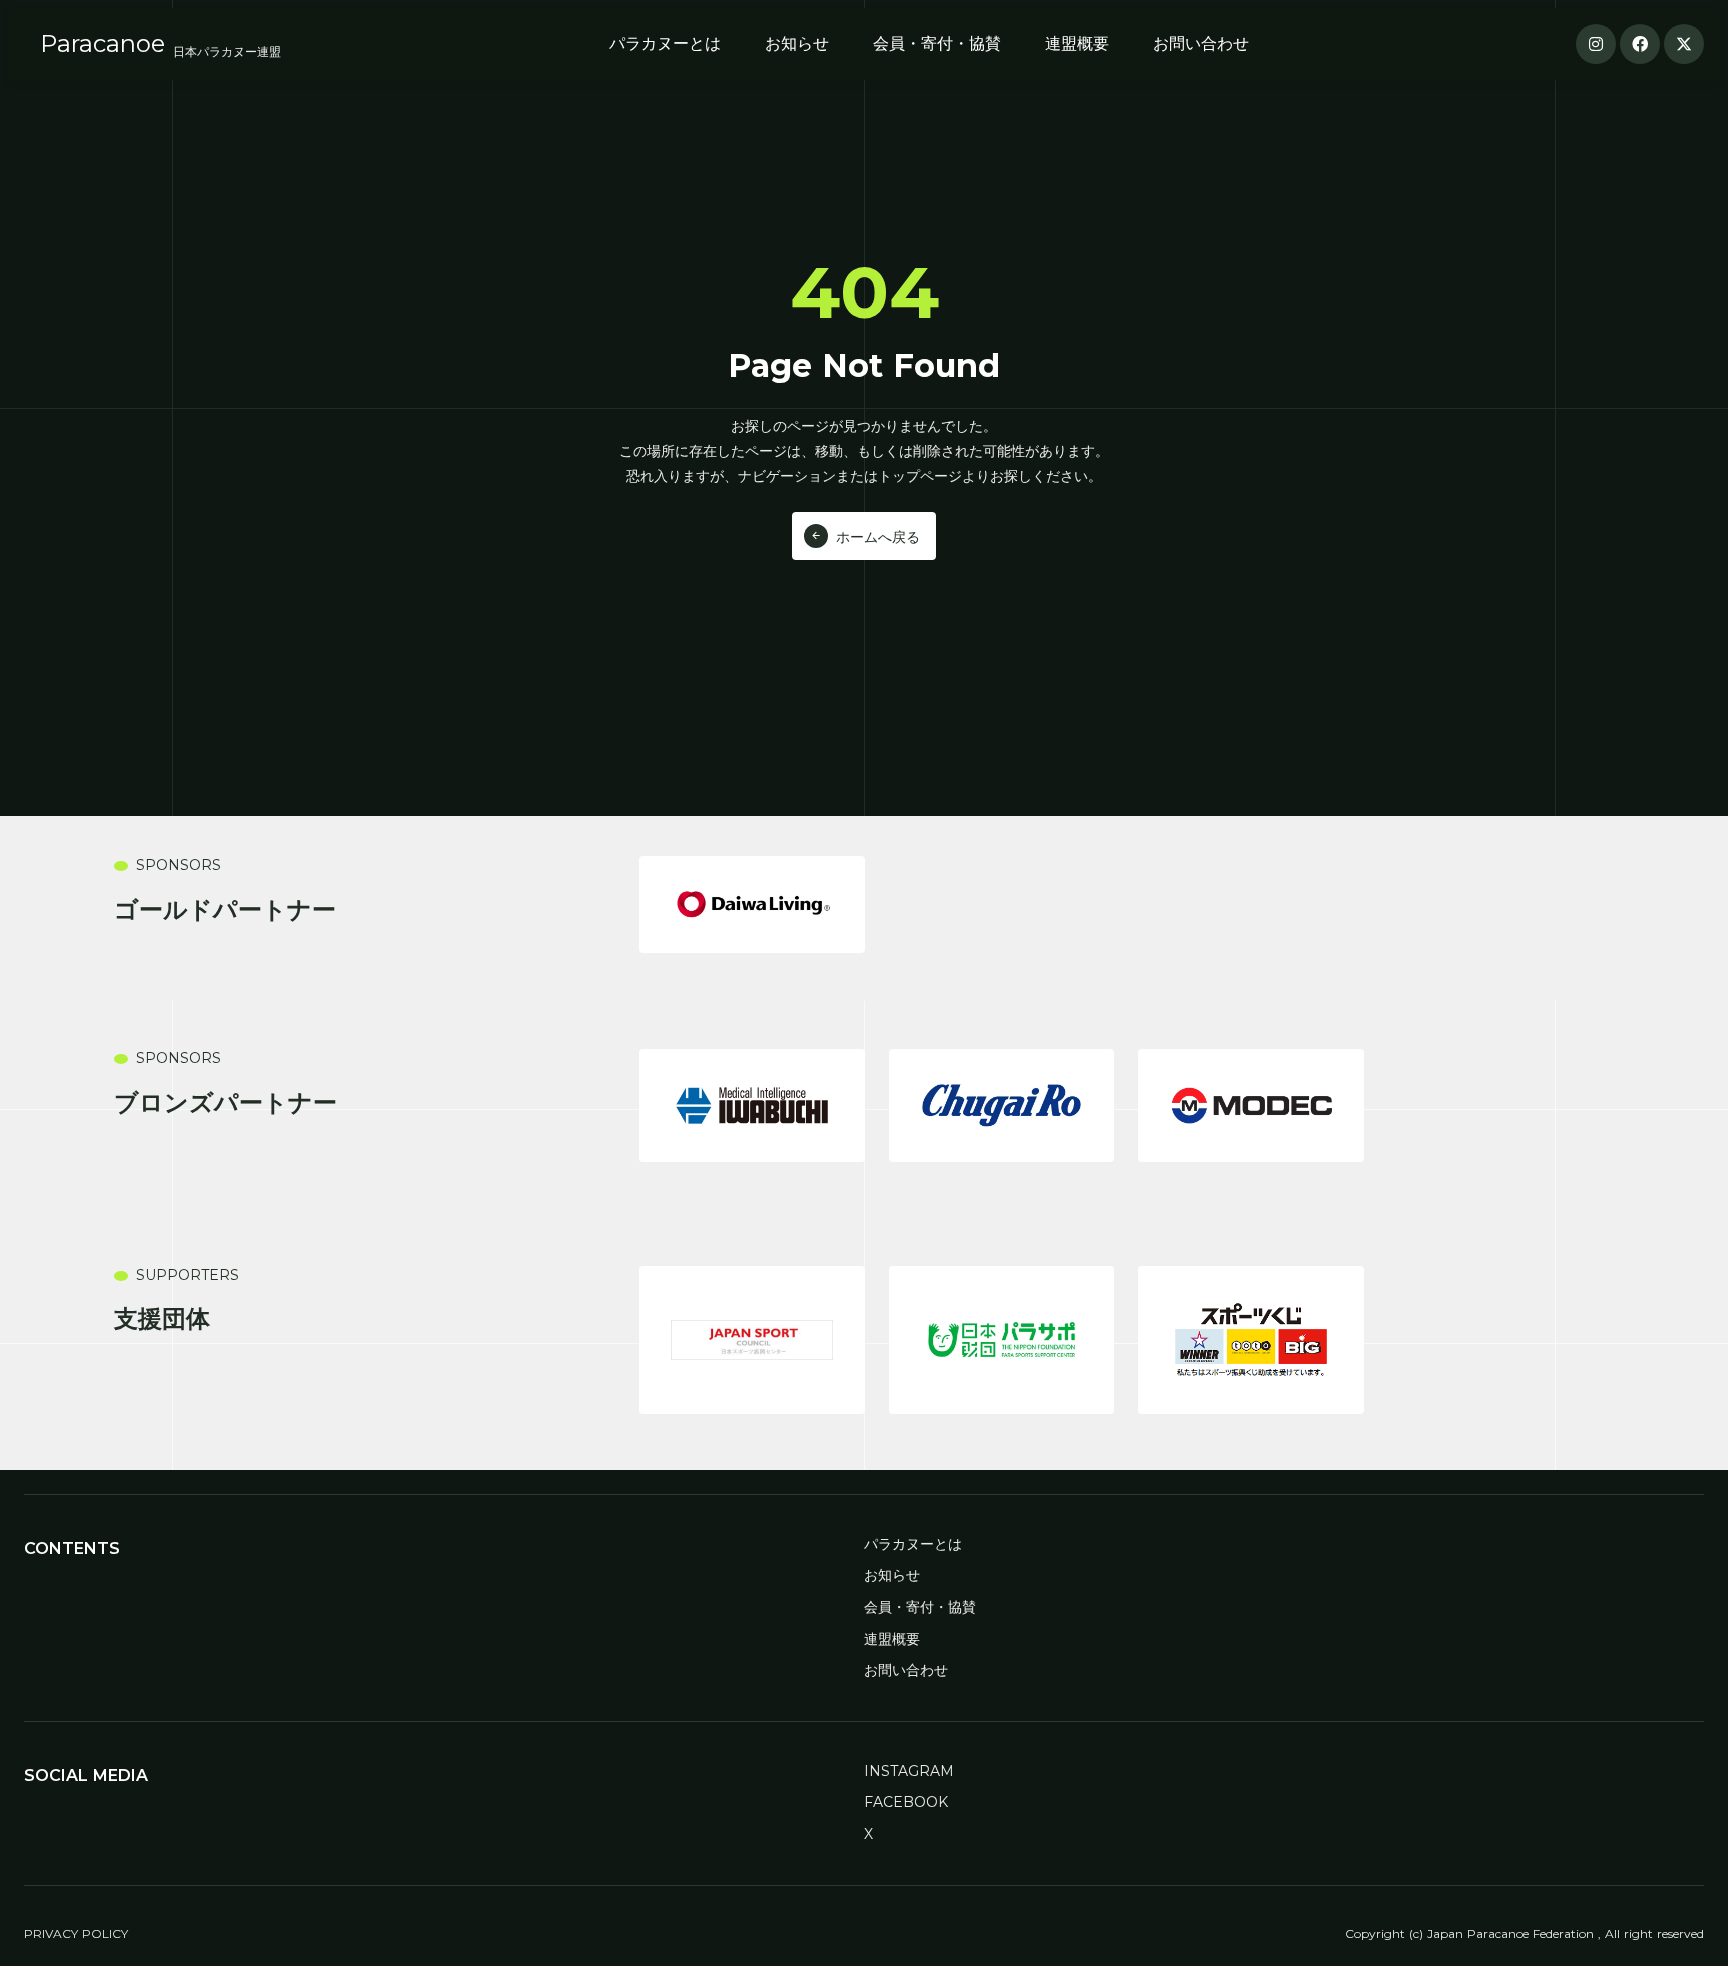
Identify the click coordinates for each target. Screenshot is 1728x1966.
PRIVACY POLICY (76, 1933)
